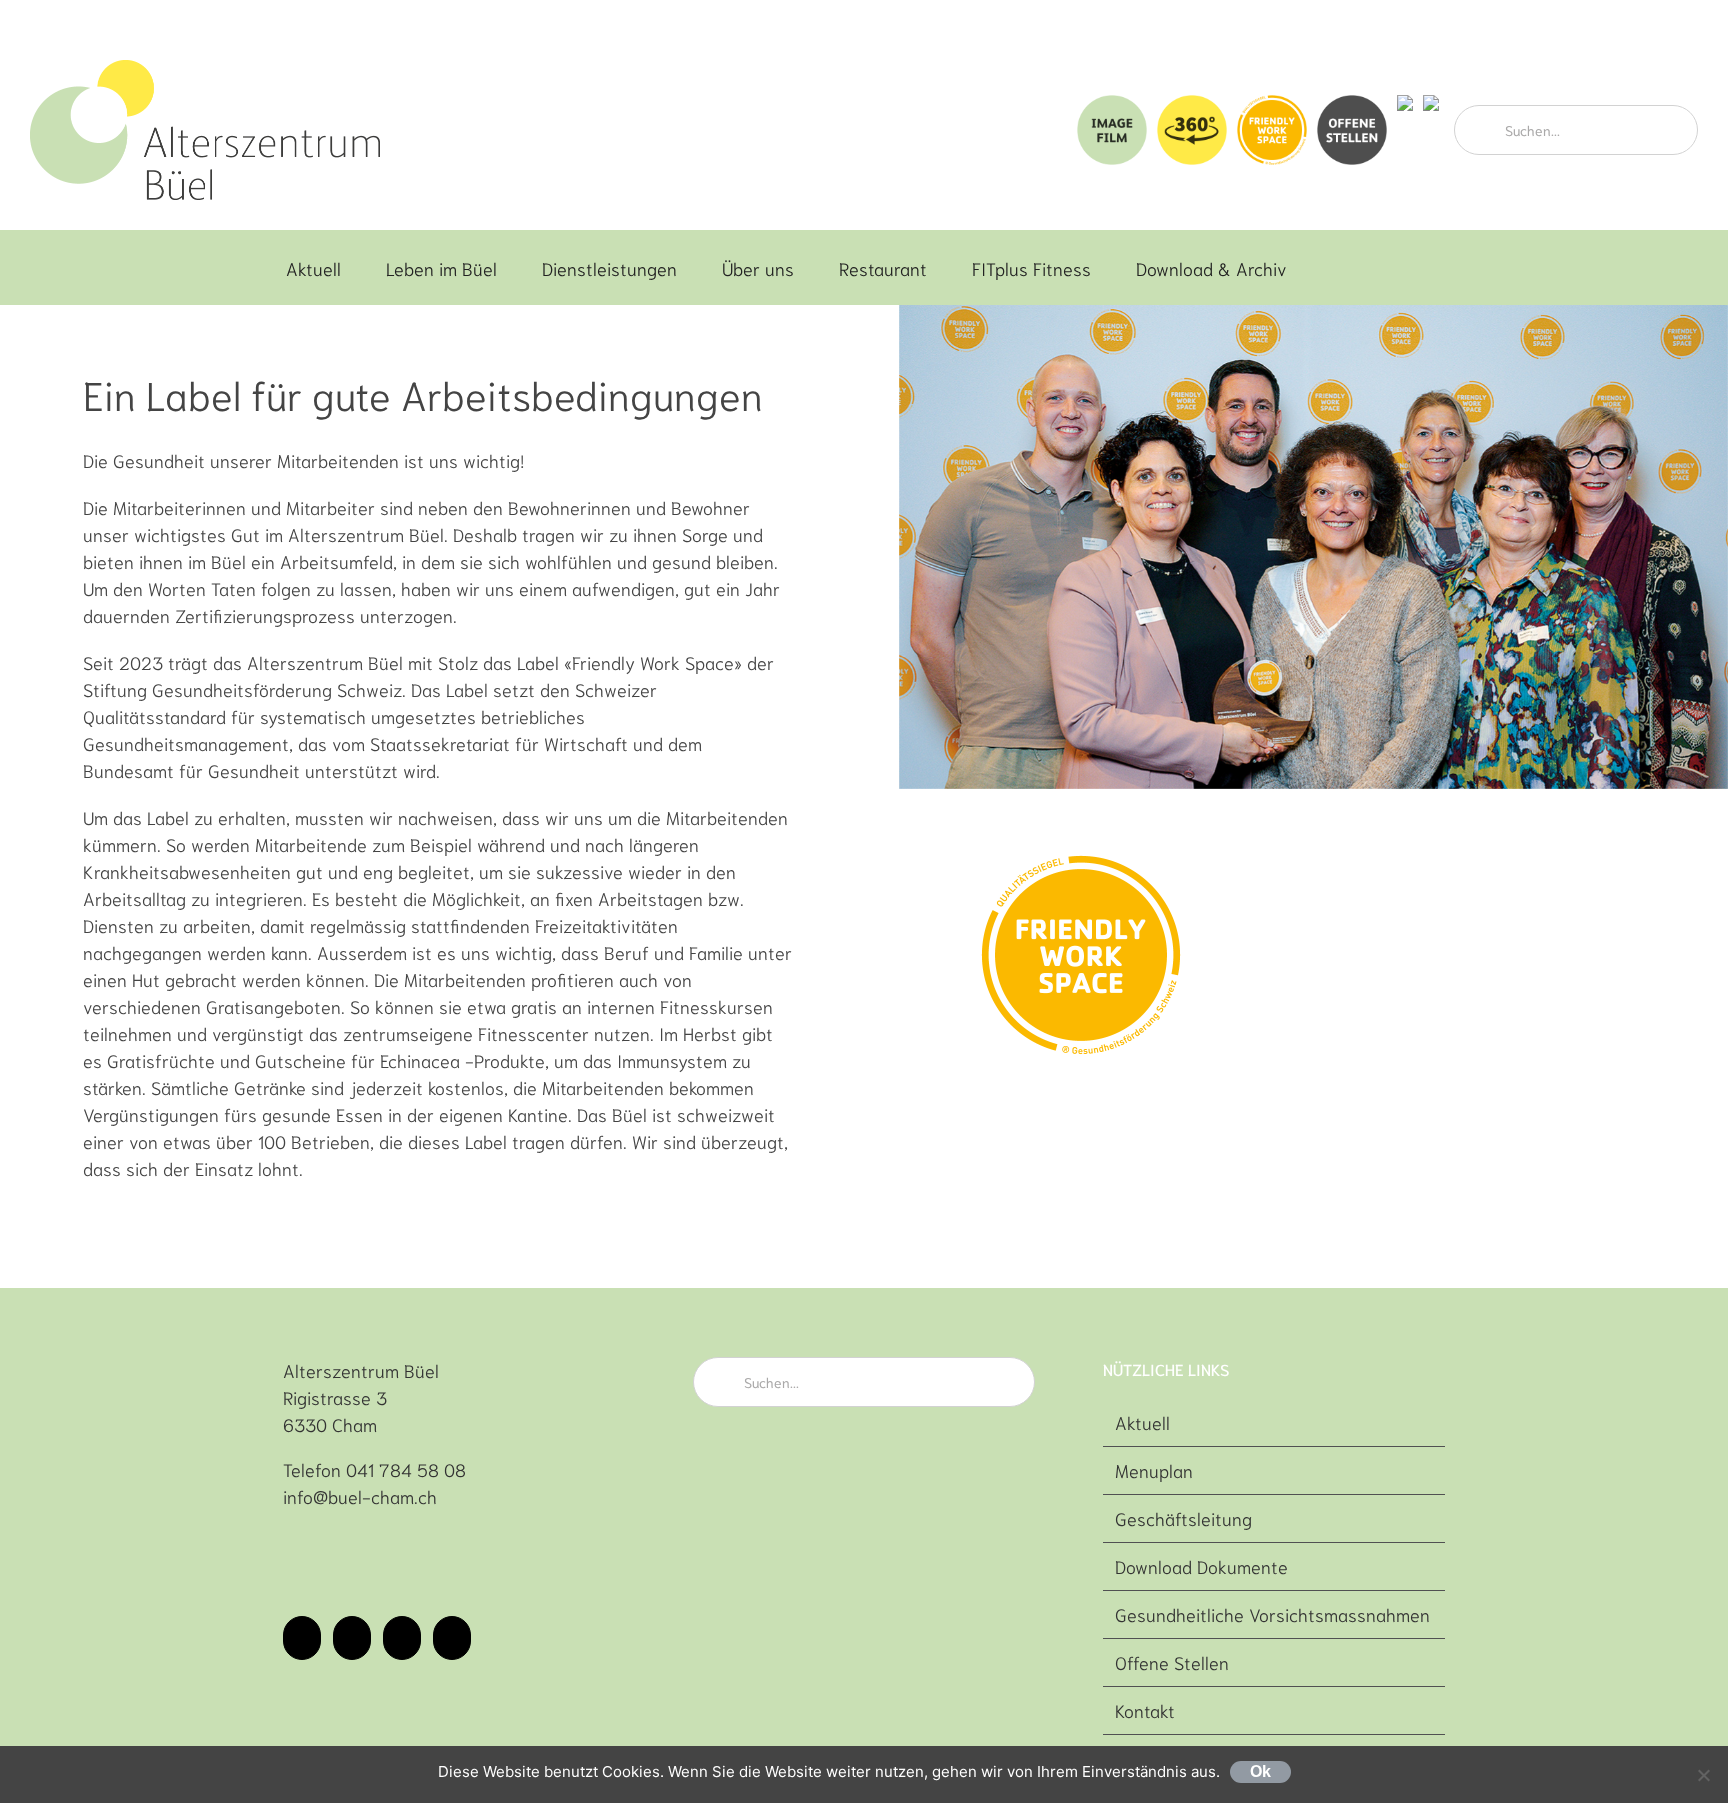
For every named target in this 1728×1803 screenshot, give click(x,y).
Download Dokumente (1201, 1566)
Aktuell (1142, 1422)
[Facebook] (302, 1638)
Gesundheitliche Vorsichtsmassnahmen (1272, 1614)
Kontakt (1145, 1710)
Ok (1260, 1771)
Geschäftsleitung (1183, 1518)
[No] (1703, 1775)
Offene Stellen (1172, 1662)
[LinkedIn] (452, 1638)
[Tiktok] (402, 1638)
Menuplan (1154, 1470)
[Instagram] (352, 1638)
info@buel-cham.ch (360, 1496)
